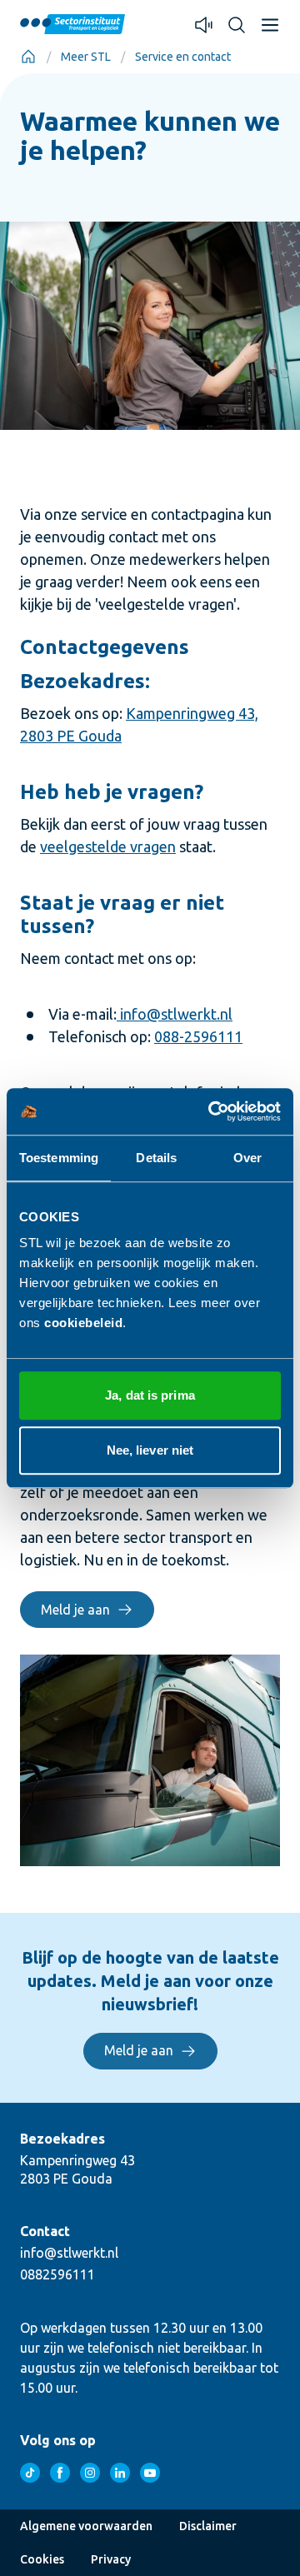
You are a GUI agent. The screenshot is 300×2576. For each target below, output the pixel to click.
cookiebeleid (83, 1323)
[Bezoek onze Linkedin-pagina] (120, 2473)
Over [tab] (247, 1158)
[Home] (28, 57)
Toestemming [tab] (59, 1158)
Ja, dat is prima (150, 1395)
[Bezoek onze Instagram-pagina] (90, 2473)
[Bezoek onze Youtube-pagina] (150, 2473)
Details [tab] (156, 1158)
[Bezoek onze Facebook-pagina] (60, 2473)
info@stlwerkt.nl (175, 1014)
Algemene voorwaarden (86, 2526)
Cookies (42, 2559)
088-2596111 (198, 1036)
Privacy (111, 2559)
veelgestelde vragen (108, 846)
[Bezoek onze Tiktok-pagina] (30, 2473)
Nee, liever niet (150, 1450)
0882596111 (57, 2274)
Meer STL (86, 57)
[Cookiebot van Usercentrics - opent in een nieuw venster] (212, 1111)
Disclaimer (208, 2526)
